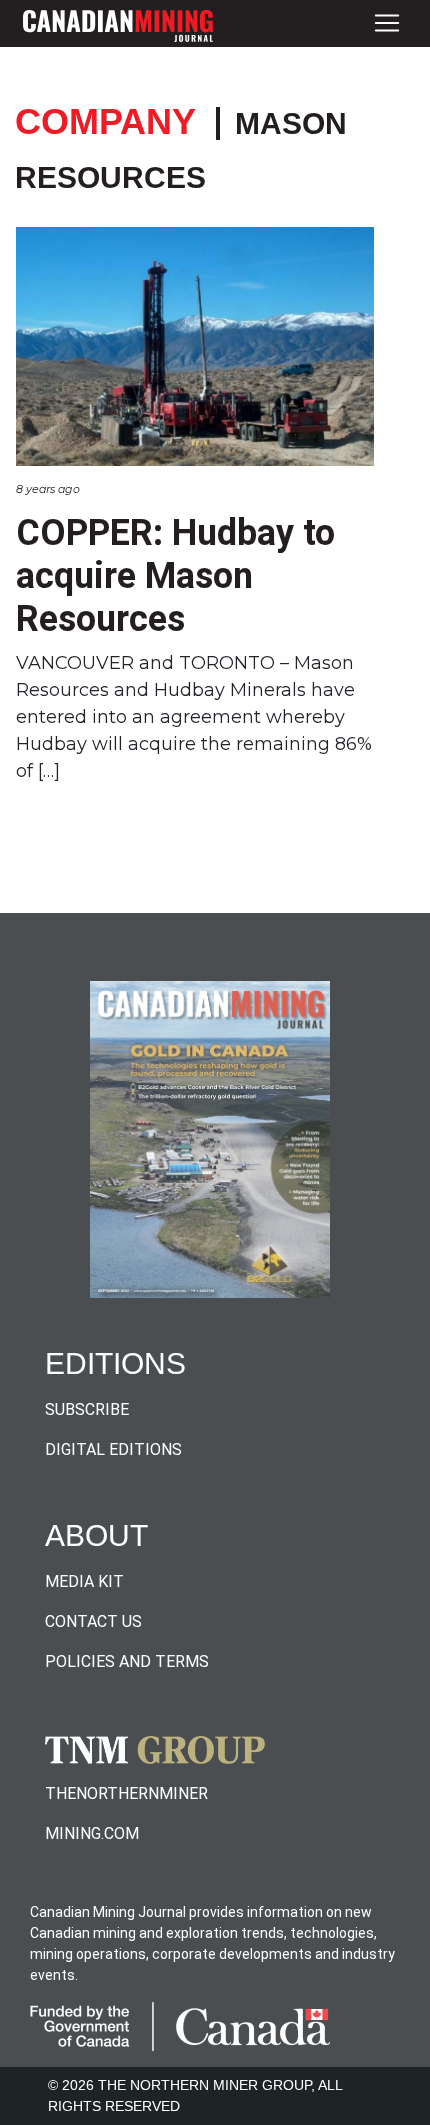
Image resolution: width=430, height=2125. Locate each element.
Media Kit (84, 1581)
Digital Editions (113, 1449)
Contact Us (93, 1621)
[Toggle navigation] (387, 23)
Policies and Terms (127, 1661)
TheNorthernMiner (126, 1793)
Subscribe (87, 1409)
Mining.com (92, 1833)
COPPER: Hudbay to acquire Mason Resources (175, 576)
